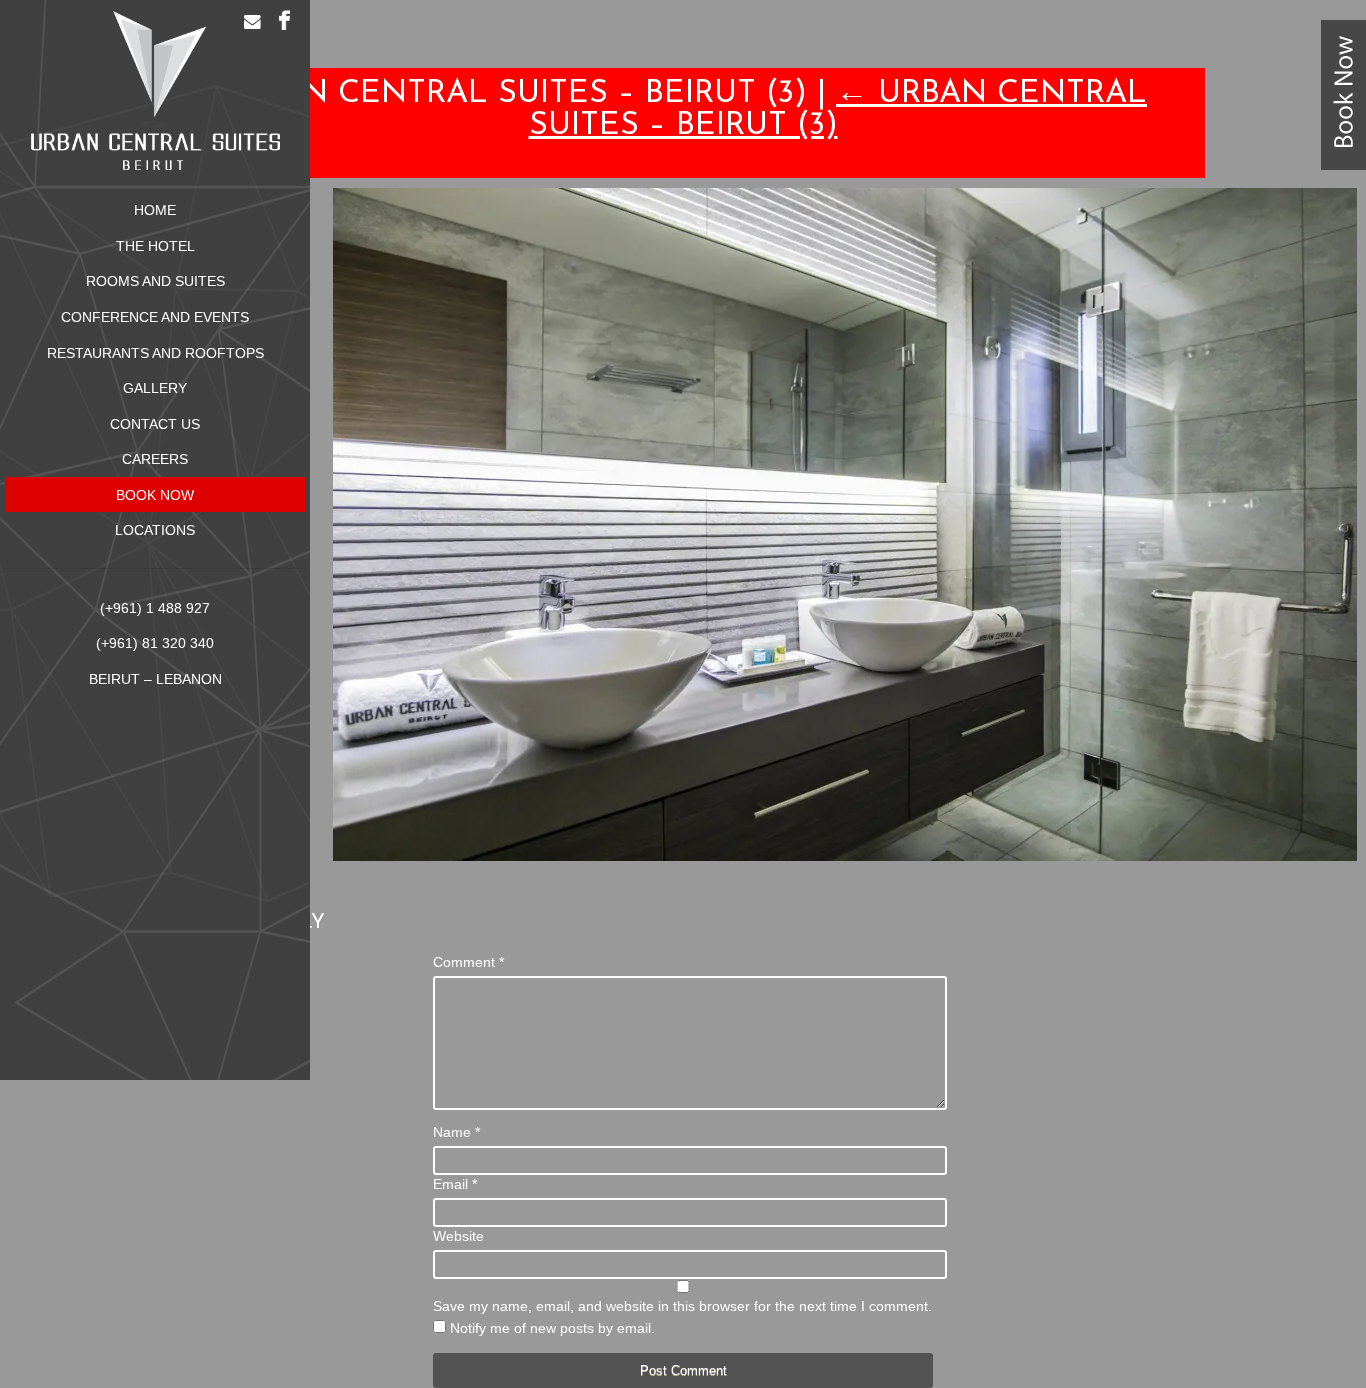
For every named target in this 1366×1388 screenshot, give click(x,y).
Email (455, 1184)
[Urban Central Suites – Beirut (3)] (845, 855)
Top (1318, 1340)
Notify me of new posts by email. (552, 1328)
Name (456, 1132)
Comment (468, 962)
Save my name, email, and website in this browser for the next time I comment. (682, 1306)
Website (458, 1236)
